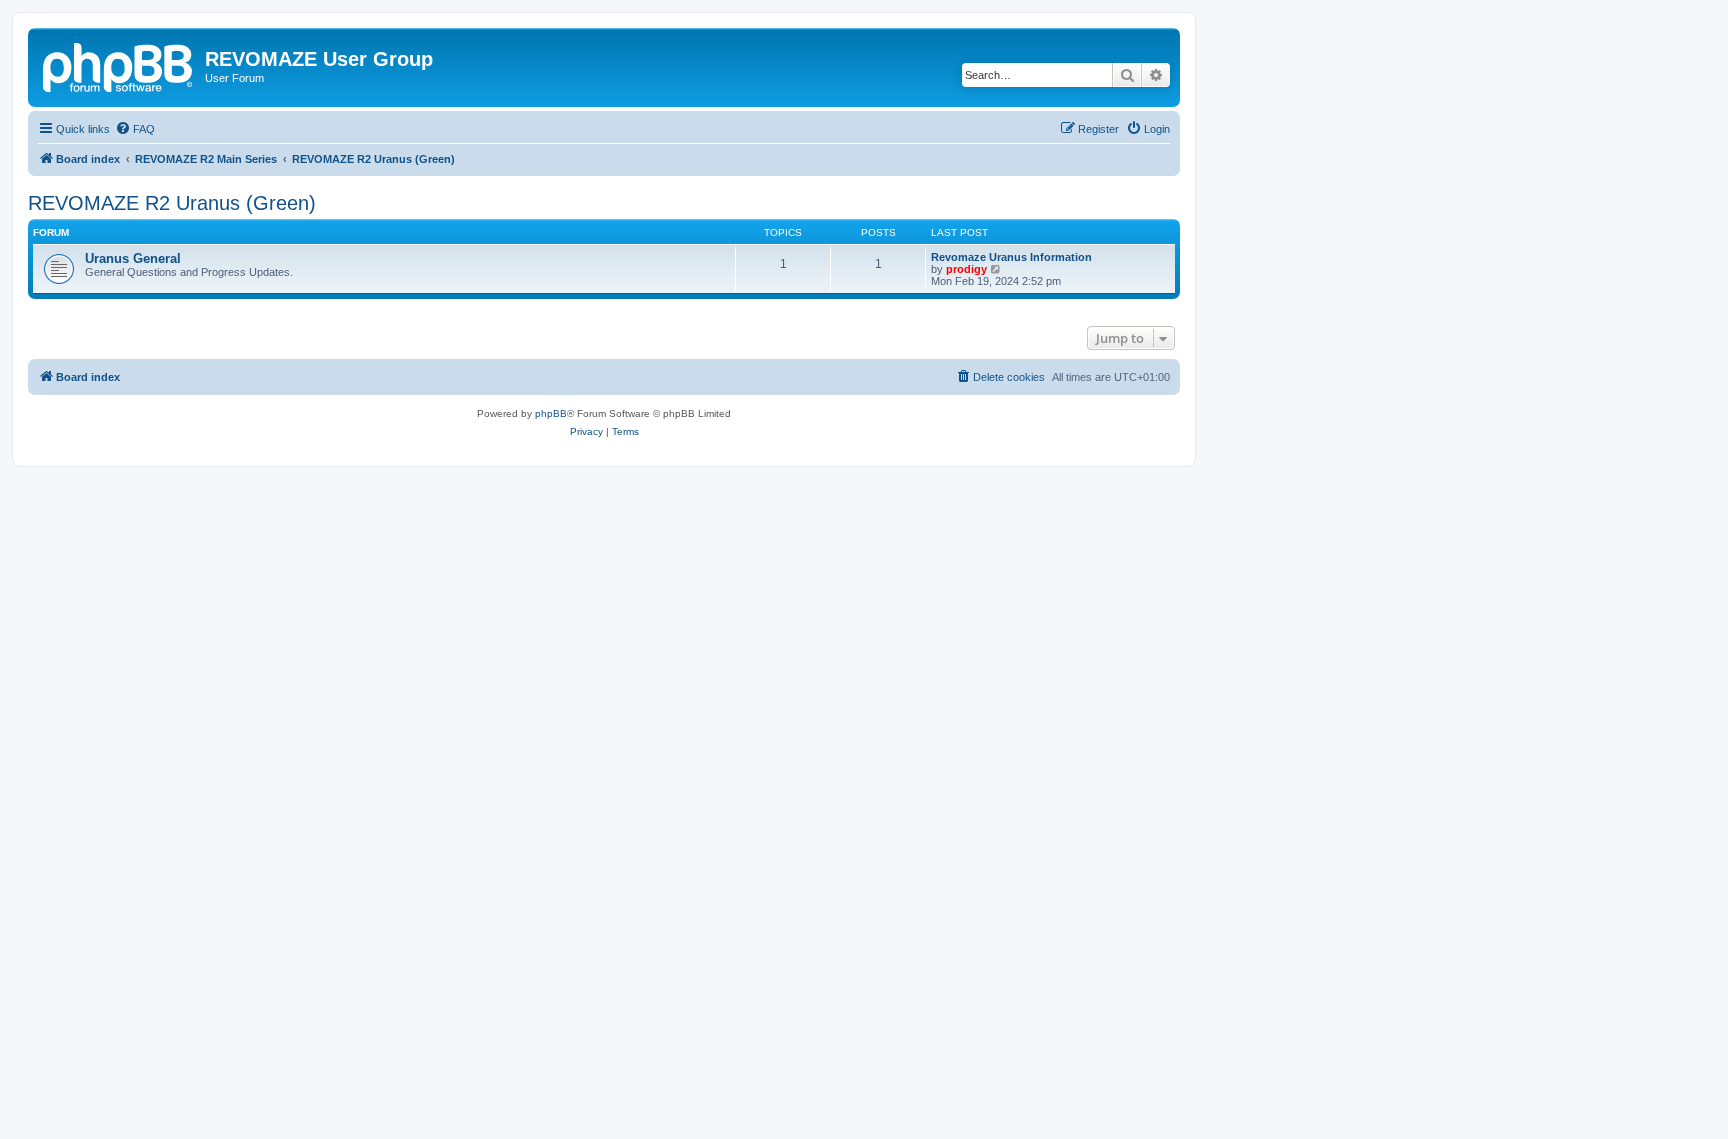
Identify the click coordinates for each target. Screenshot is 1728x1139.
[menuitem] (135, 129)
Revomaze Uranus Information (1011, 257)
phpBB (551, 413)
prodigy (966, 269)
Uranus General (133, 258)
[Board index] (119, 65)
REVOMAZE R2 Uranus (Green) (172, 203)
